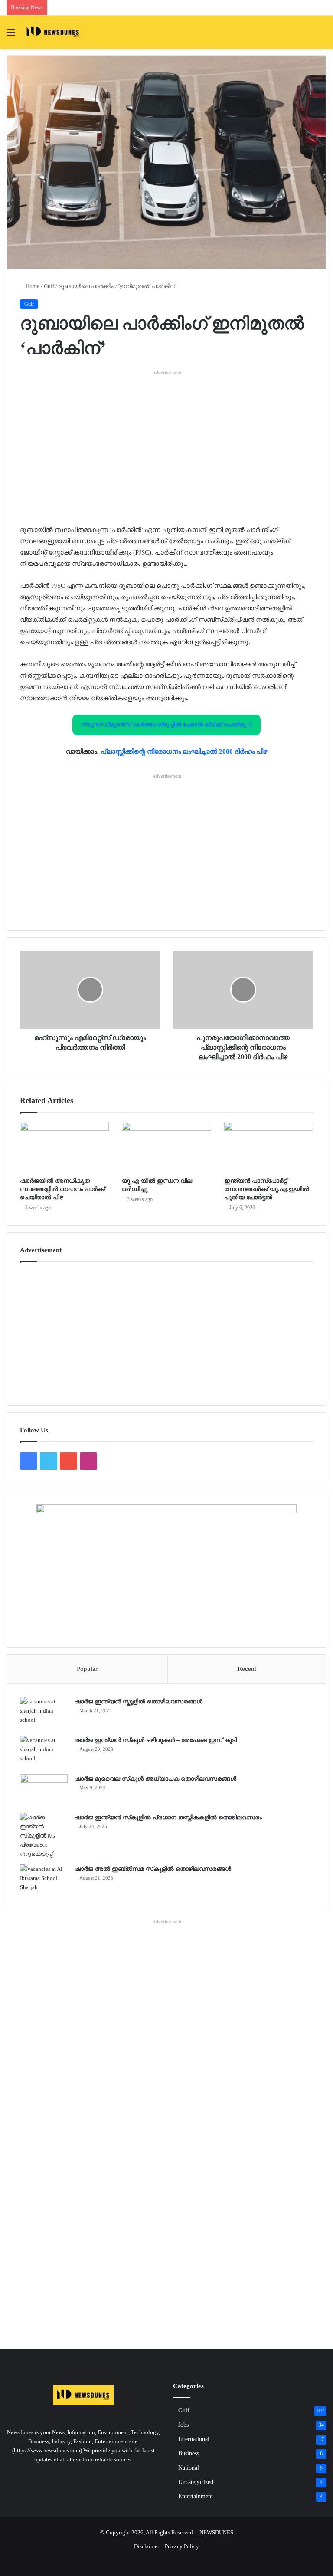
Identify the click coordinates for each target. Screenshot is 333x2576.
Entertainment (196, 2496)
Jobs (183, 2425)
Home (32, 286)
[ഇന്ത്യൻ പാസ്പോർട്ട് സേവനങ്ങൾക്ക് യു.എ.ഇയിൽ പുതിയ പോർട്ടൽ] (269, 1147)
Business (189, 2453)
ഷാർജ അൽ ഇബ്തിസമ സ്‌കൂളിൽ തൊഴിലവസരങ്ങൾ (153, 1869)
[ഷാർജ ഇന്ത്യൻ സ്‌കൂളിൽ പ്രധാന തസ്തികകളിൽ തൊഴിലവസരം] (44, 1836)
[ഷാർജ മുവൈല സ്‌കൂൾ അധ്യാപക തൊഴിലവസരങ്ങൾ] (44, 1790)
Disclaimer (147, 2546)
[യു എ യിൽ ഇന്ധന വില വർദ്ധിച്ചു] (166, 1147)
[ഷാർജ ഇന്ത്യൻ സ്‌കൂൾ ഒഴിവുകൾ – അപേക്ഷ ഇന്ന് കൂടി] (44, 1752)
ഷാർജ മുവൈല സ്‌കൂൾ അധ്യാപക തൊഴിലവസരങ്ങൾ (155, 1779)
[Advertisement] (166, 437)
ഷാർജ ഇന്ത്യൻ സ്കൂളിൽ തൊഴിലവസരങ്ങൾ (138, 1701)
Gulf (49, 286)
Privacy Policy (182, 2546)
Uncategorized (196, 2482)
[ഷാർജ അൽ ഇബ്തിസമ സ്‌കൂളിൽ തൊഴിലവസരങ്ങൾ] (44, 1881)
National (189, 2468)
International (194, 2439)
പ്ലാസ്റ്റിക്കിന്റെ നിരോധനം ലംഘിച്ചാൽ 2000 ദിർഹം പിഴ (184, 751)
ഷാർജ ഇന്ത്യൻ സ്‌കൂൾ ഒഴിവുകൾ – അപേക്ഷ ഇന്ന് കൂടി (155, 1740)
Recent (247, 1669)
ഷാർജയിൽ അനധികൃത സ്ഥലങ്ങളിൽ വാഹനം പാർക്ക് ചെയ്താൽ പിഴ (62, 1189)
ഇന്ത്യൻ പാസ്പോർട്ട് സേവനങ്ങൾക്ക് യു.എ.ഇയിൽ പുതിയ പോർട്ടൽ (267, 1189)
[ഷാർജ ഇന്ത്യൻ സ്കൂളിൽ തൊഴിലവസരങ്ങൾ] (44, 1713)
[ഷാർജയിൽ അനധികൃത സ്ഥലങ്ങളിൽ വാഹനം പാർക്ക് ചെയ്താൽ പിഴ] (64, 1147)
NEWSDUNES (216, 2532)
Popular (87, 1669)
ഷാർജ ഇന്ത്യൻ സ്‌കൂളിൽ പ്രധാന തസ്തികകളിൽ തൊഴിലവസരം (168, 1817)
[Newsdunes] (53, 32)
